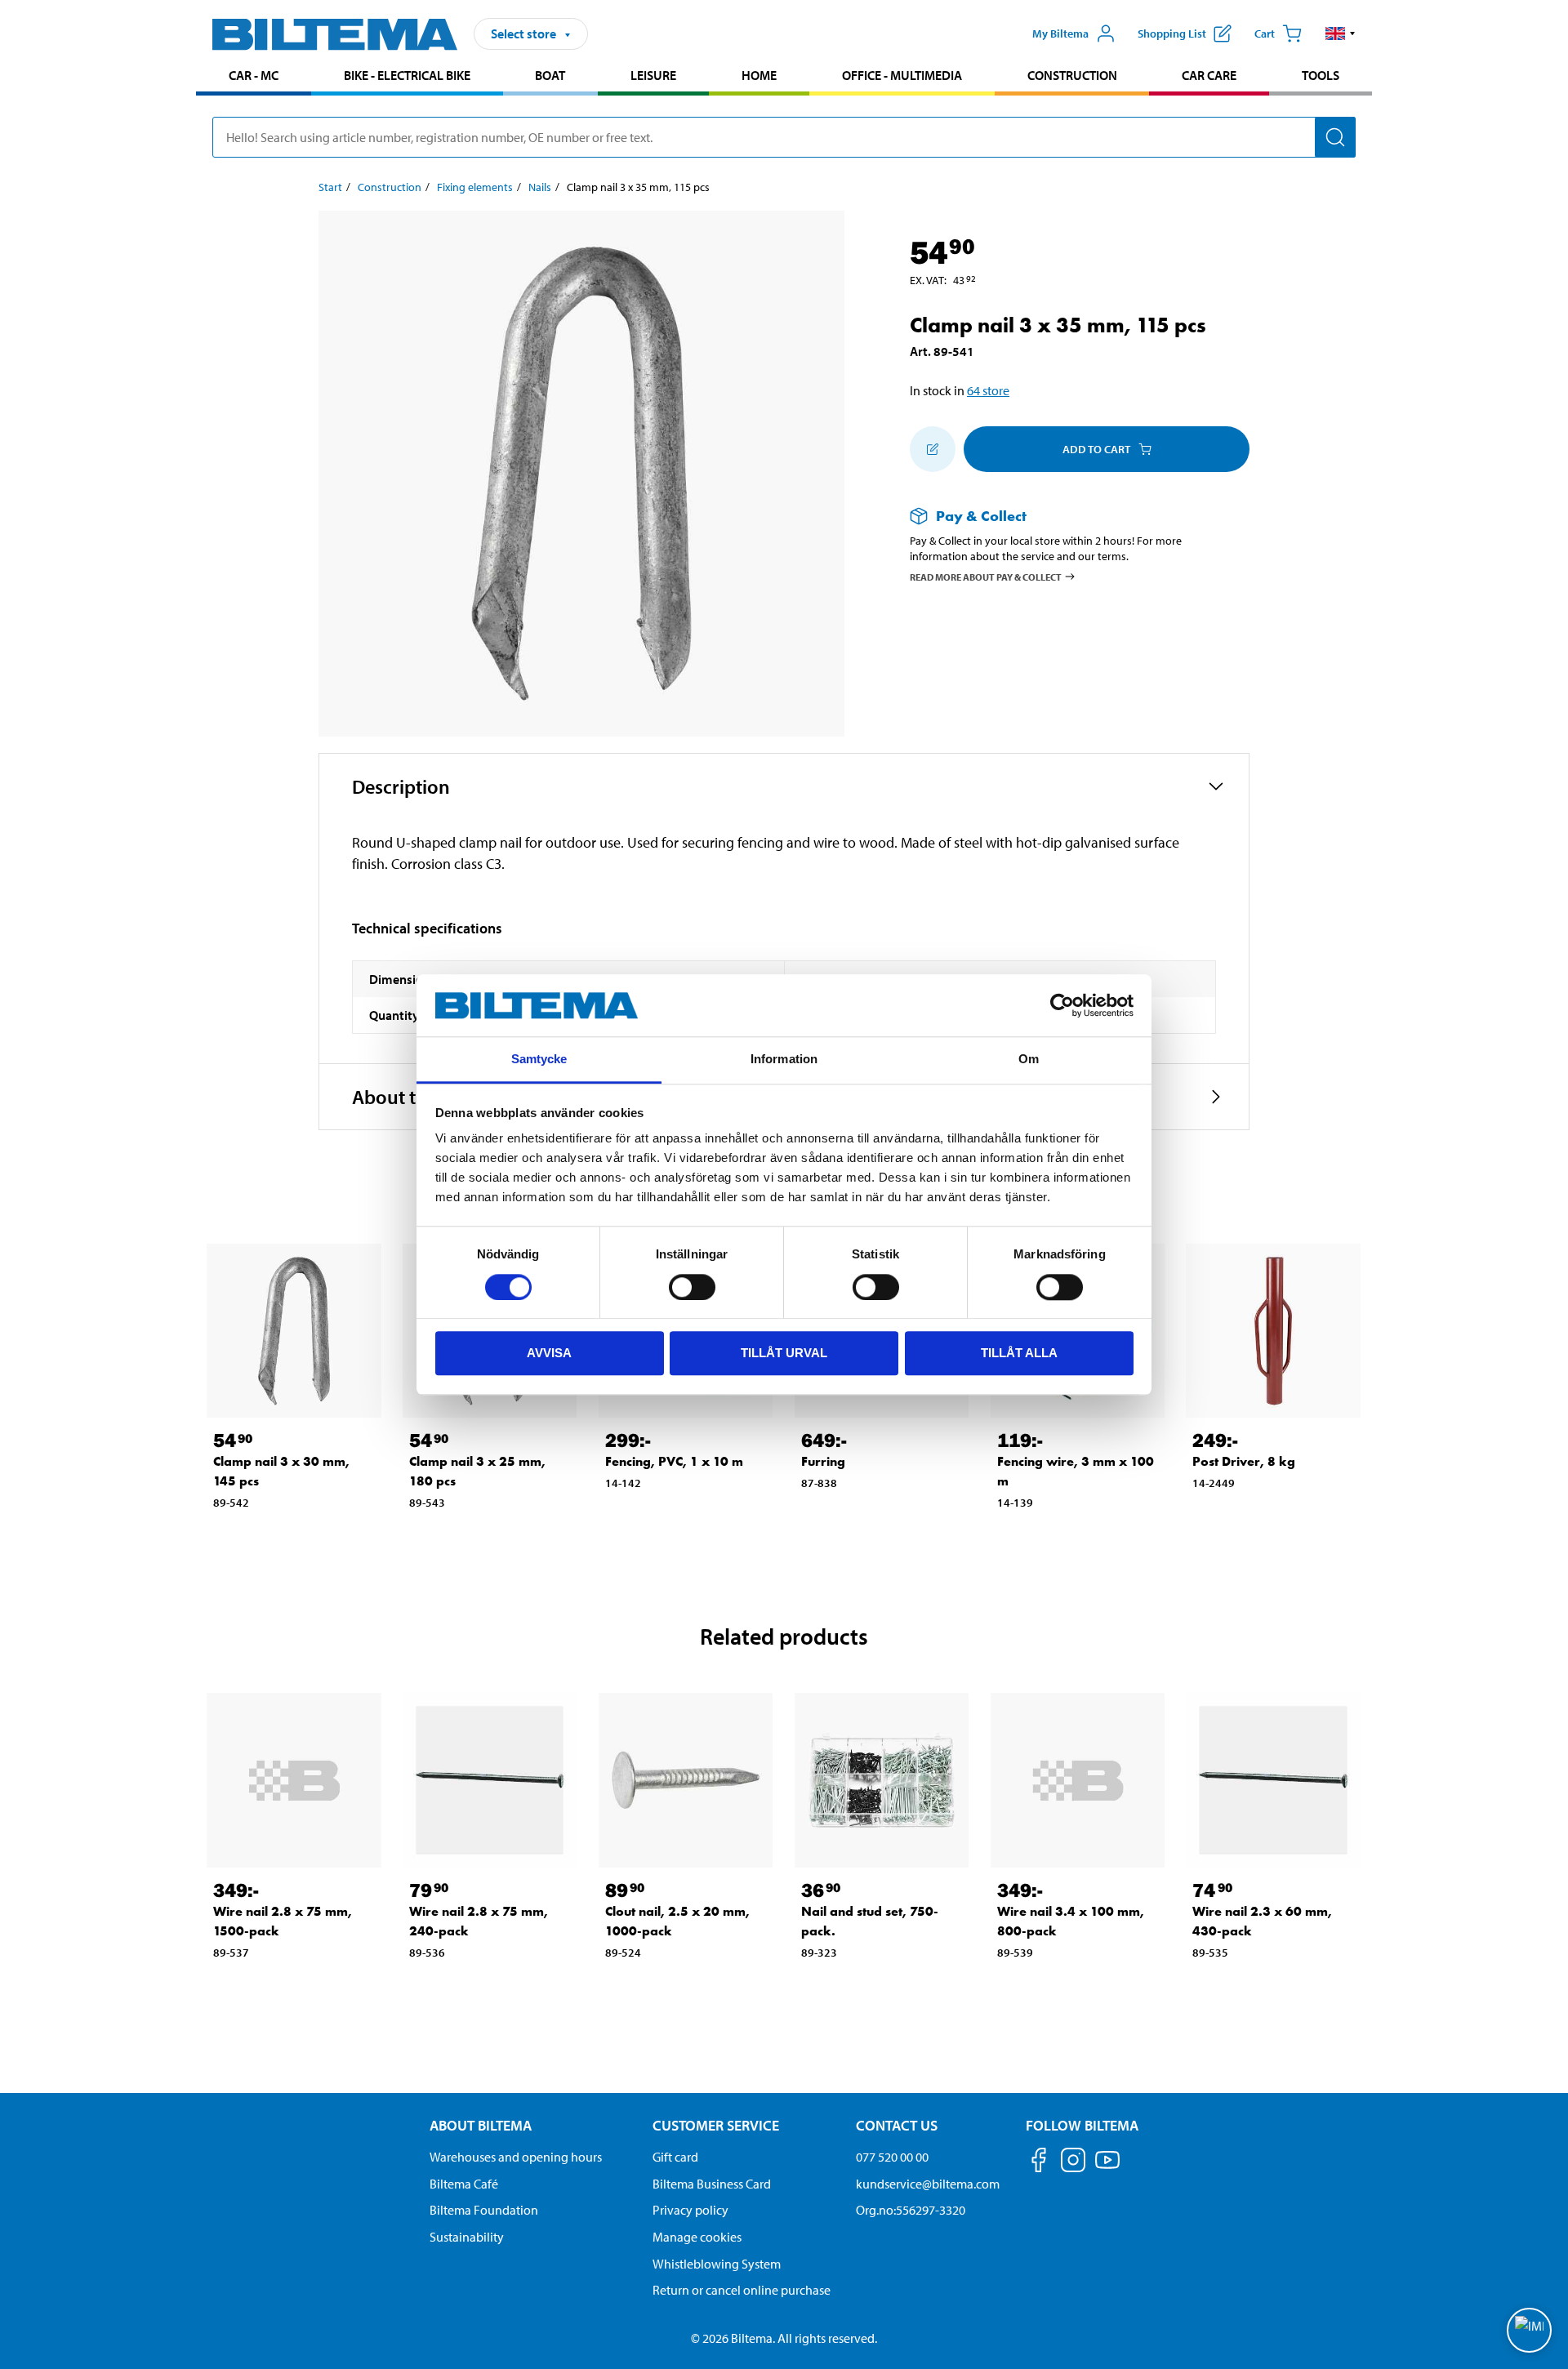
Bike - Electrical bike (407, 75)
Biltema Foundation (484, 2210)
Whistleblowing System (717, 2264)
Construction (1072, 75)
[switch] (692, 1287)
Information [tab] (784, 1060)
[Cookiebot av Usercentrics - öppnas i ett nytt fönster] (1062, 1005)
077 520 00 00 (892, 2157)
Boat (550, 75)
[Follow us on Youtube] (1107, 2168)
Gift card (675, 2157)
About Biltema (481, 2125)
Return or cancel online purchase (742, 2290)
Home (759, 75)
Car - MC (254, 75)
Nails (540, 187)
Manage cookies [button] (697, 2237)
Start (330, 187)
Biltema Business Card (712, 2184)
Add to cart (1096, 449)
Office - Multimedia (902, 75)
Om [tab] (1029, 1060)
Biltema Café (464, 2184)
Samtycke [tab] (539, 1060)
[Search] (1335, 137)
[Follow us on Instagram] (1073, 2163)
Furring (823, 1461)
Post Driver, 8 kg (1244, 1461)
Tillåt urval (784, 1353)
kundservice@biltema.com (928, 2184)
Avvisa (549, 1353)
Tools (1321, 75)
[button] (1341, 33)
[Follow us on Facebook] (1039, 2163)
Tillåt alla (1019, 1353)
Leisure (653, 75)
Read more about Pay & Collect (986, 576)
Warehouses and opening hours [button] (516, 2157)
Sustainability (467, 2237)
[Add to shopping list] (933, 449)
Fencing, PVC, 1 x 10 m (674, 1461)
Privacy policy (690, 2210)
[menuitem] (254, 77)
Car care (1209, 75)
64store (988, 390)
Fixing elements (475, 187)
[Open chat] (1529, 2330)
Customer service (716, 2125)
